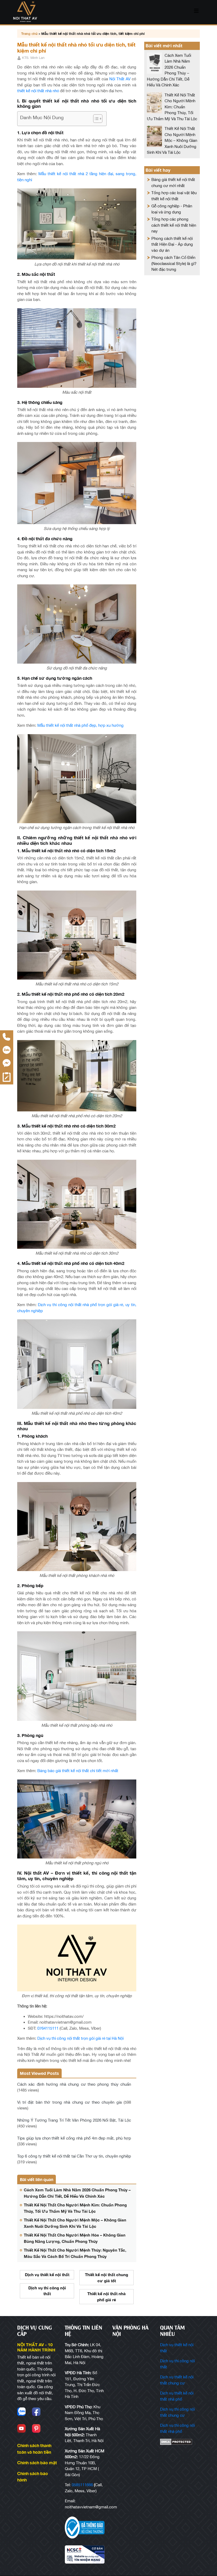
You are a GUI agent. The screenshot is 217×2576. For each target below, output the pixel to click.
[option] (47, 2286)
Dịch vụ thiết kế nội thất (47, 2275)
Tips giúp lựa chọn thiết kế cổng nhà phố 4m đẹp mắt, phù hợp (74, 2138)
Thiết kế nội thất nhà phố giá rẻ (107, 2297)
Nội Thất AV (120, 79)
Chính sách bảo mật (37, 2463)
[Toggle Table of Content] (95, 119)
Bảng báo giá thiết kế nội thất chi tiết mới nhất (78, 1771)
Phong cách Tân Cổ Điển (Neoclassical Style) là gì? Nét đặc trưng (174, 263)
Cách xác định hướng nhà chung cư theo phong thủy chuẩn (74, 2084)
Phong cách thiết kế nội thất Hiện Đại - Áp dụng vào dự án (172, 244)
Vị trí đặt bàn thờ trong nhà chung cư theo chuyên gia (69, 2102)
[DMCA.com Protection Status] (180, 2442)
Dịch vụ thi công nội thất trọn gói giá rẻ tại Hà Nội (80, 2038)
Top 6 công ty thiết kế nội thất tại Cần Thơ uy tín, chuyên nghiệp (74, 2156)
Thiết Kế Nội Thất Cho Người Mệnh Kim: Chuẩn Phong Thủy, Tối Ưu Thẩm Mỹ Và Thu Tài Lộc (172, 107)
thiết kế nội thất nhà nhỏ (38, 91)
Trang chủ (29, 34)
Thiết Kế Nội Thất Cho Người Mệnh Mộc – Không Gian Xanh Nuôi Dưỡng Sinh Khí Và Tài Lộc (172, 140)
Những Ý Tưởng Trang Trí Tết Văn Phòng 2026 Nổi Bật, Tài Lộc (74, 2120)
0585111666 (82, 2485)
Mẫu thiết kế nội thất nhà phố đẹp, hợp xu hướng (80, 725)
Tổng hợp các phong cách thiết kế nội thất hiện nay (174, 225)
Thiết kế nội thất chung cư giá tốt (107, 2278)
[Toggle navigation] (196, 12)
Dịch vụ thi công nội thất (47, 2291)
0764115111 (48, 2028)
